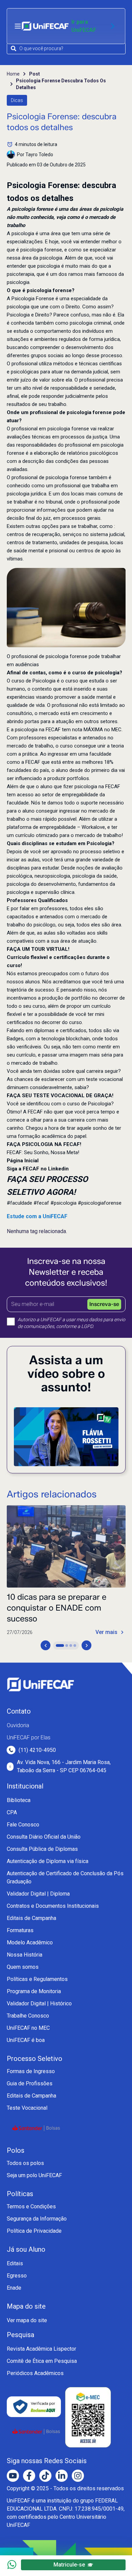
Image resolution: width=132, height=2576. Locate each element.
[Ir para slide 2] (67, 1645)
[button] (66, 608)
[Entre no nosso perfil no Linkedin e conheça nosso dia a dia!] (62, 2476)
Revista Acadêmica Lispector (41, 2349)
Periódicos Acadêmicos (35, 2373)
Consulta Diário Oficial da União (44, 1837)
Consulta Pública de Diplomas (42, 1849)
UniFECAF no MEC (28, 2028)
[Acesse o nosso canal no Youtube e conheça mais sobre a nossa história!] (13, 2476)
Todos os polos (25, 2163)
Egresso (17, 2276)
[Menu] (18, 26)
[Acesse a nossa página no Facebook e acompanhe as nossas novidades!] (29, 2476)
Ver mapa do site (27, 2320)
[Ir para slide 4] (75, 1645)
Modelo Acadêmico (30, 1943)
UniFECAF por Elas (29, 1737)
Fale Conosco (23, 1825)
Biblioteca (19, 1800)
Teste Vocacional (27, 2108)
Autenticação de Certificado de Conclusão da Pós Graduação (65, 1877)
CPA (12, 1812)
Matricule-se (69, 2565)
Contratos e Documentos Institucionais (53, 1906)
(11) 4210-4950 (37, 1750)
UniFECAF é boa (26, 2040)
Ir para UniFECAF (84, 26)
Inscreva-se (104, 1304)
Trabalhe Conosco (28, 2016)
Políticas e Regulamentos (37, 1979)
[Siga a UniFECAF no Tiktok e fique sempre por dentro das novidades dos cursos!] (45, 2476)
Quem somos (23, 1967)
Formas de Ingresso (31, 2071)
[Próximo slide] (86, 1645)
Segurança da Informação (37, 2219)
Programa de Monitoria (34, 1991)
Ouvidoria (18, 1725)
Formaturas (20, 1930)
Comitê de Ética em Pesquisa (42, 2361)
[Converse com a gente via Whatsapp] (12, 2564)
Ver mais (106, 1632)
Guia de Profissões (30, 2083)
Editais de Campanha (31, 1918)
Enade (14, 2288)
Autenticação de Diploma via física (48, 1861)
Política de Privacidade (34, 2231)
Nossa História (25, 1955)
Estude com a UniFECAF (37, 1216)
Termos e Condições (31, 2206)
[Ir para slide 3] (71, 1645)
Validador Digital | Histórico (39, 2003)
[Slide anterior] (46, 1645)
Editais (15, 2263)
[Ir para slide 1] (60, 1645)
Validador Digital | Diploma (38, 1894)
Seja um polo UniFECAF (34, 2175)
